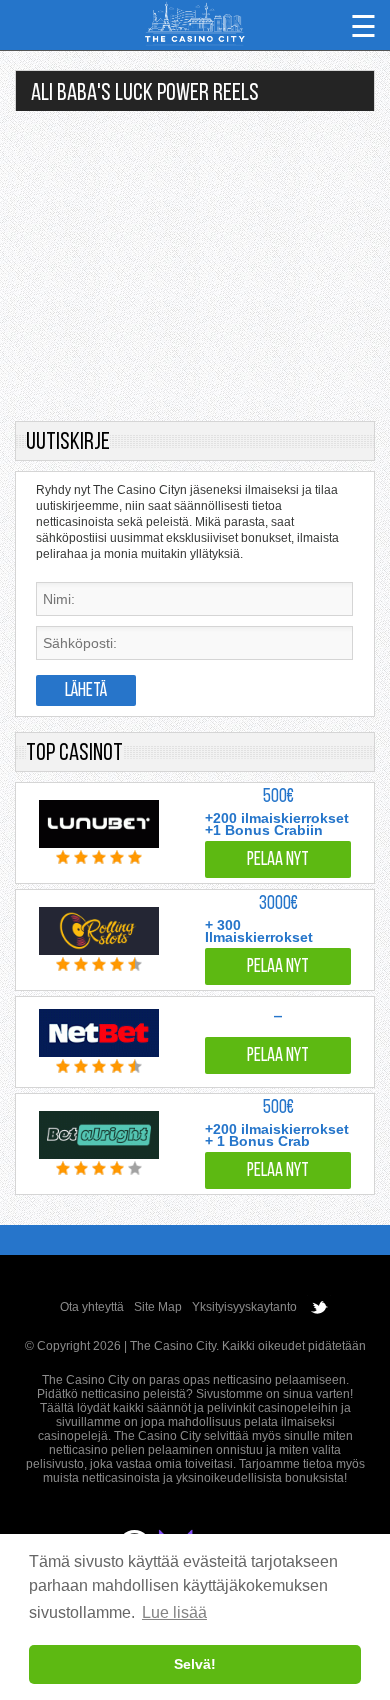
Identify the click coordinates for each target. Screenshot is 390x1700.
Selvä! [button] (195, 1664)
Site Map (158, 1307)
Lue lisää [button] (174, 1612)
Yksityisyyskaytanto (244, 1307)
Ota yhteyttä (92, 1307)
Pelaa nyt (278, 860)
